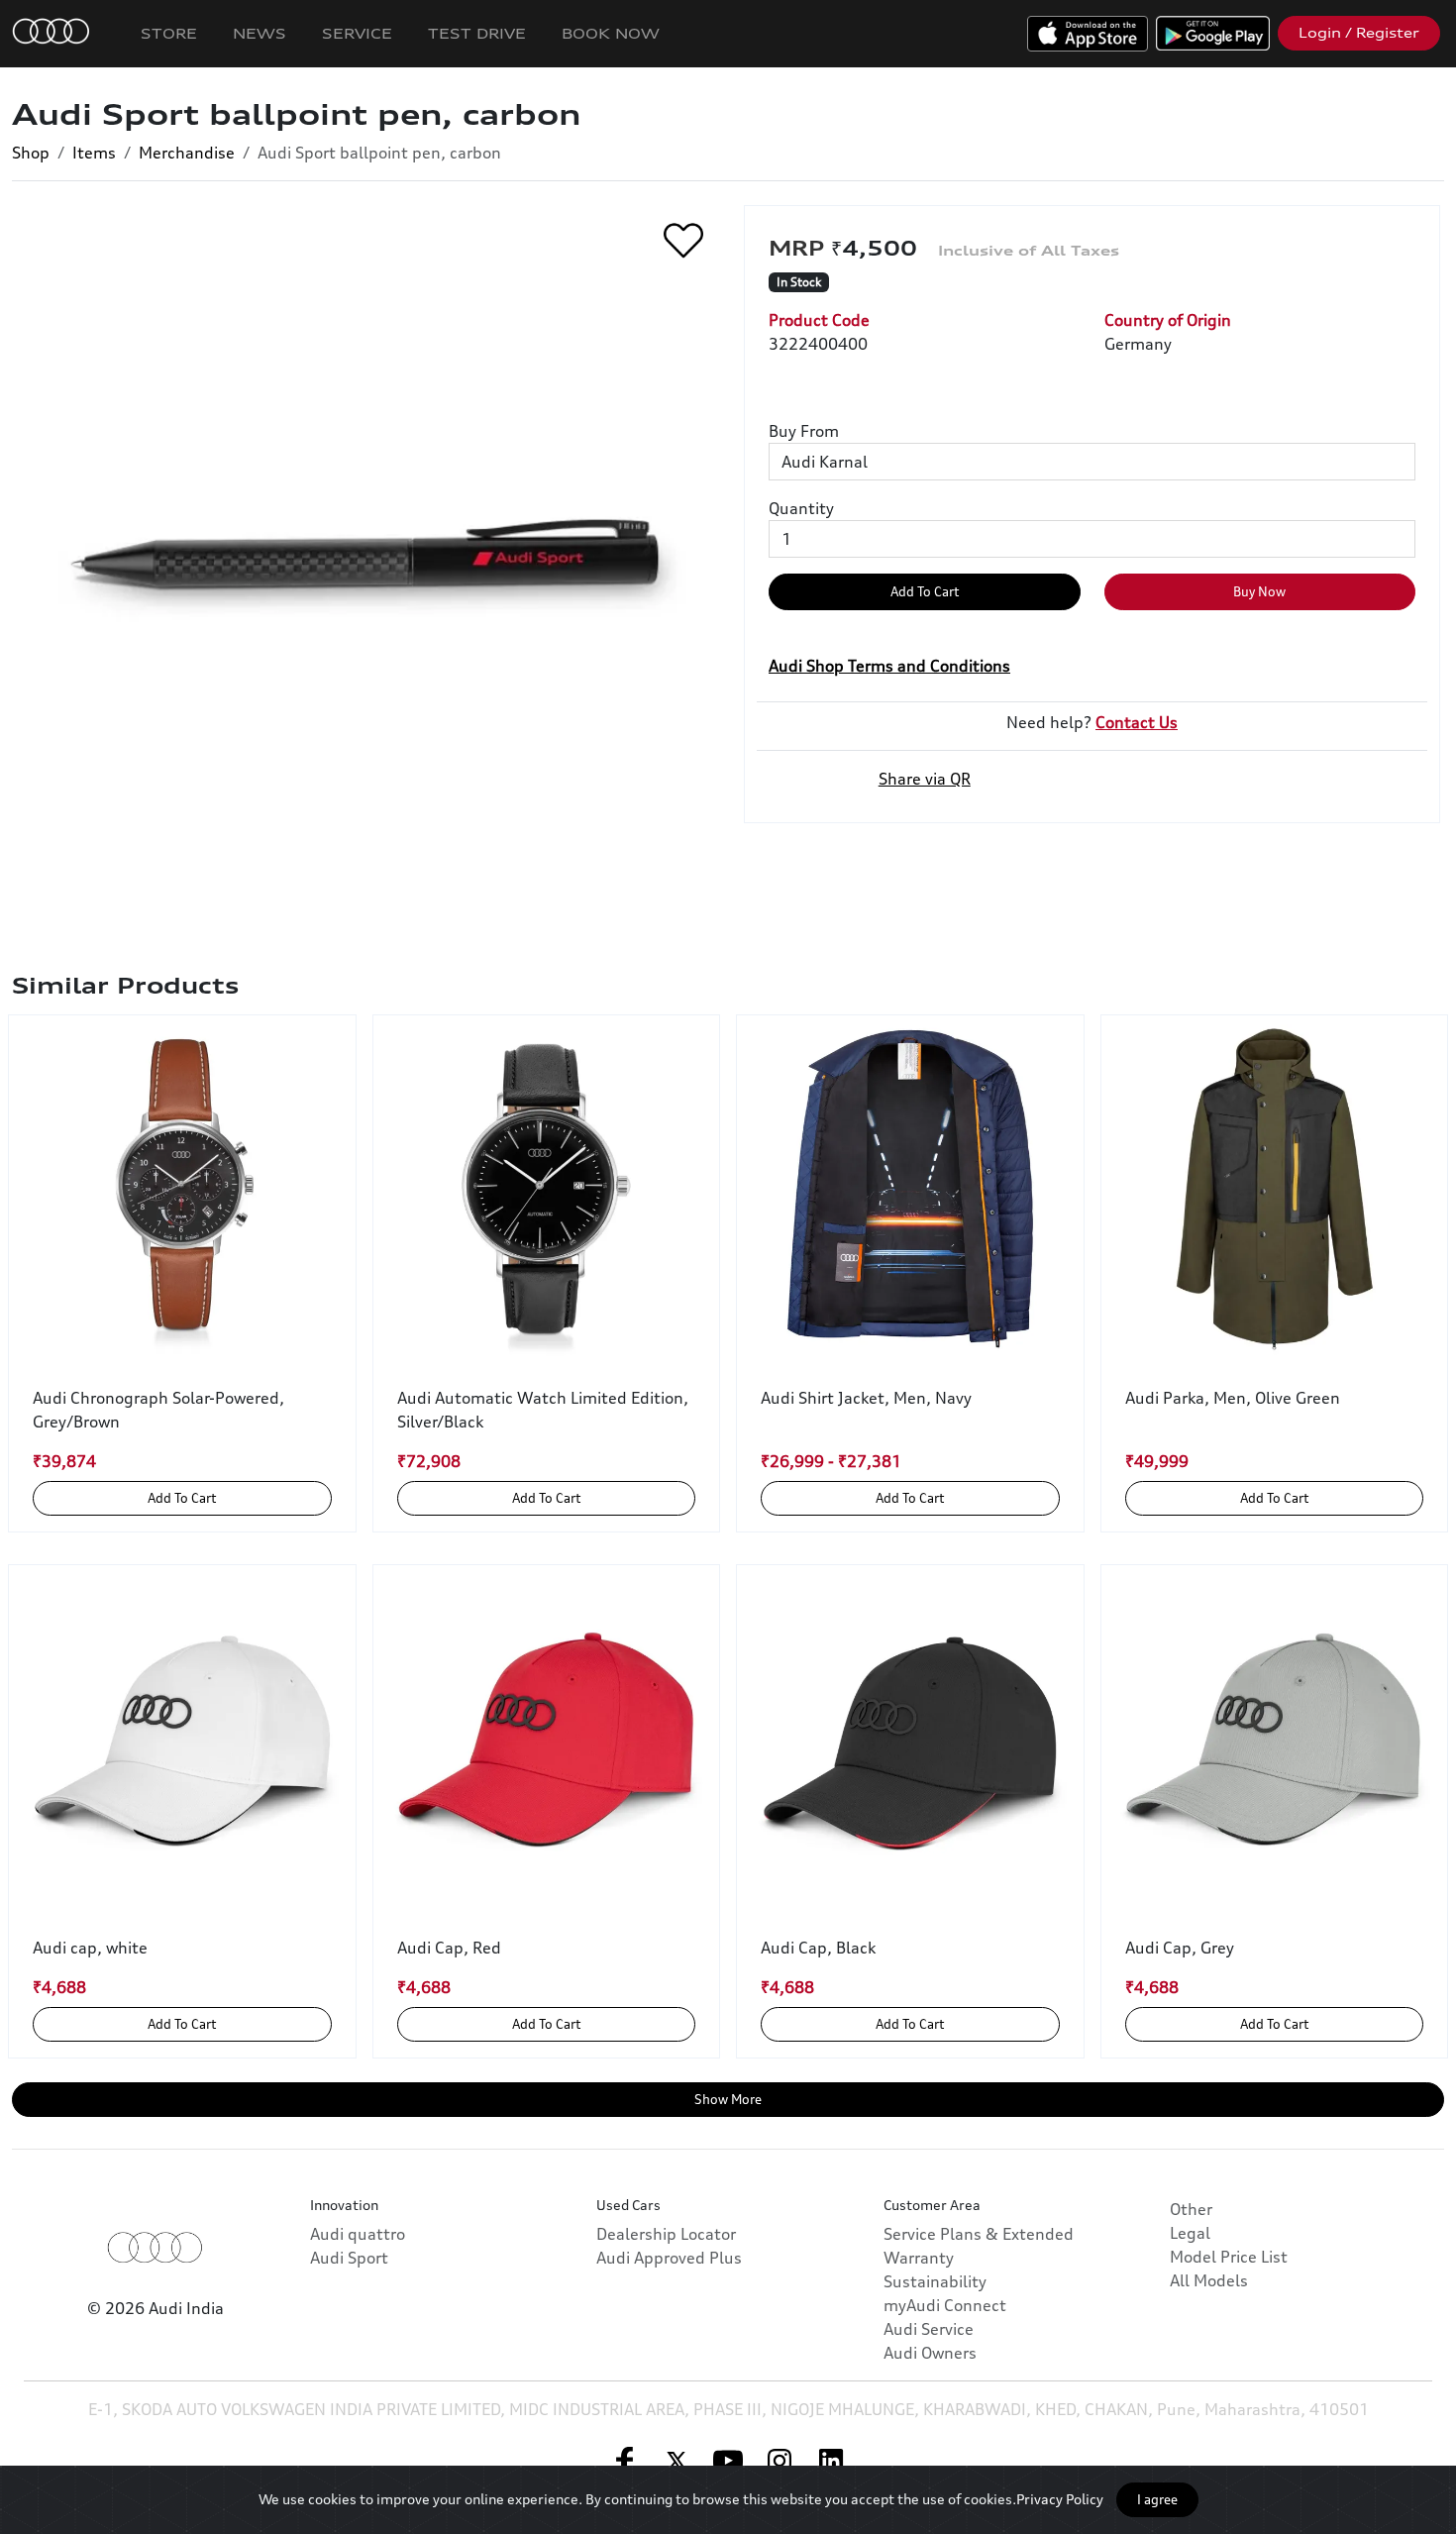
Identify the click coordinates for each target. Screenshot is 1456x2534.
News (260, 33)
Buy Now (1259, 591)
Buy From (804, 431)
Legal (1190, 2233)
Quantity (801, 508)
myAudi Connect (945, 2305)
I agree (1157, 2499)
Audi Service (929, 2329)
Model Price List (1229, 2257)
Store (169, 33)
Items (94, 153)
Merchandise (187, 153)
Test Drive (477, 33)
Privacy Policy (1060, 2499)
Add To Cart (925, 591)
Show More (728, 2099)
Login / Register (1359, 33)
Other (1191, 2209)
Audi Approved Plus (669, 2258)
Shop (31, 153)
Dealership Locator (666, 2234)
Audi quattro (358, 2234)
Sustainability (935, 2281)
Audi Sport (349, 2258)
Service (357, 33)
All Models (1209, 2280)
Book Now (611, 33)
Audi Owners (930, 2353)
